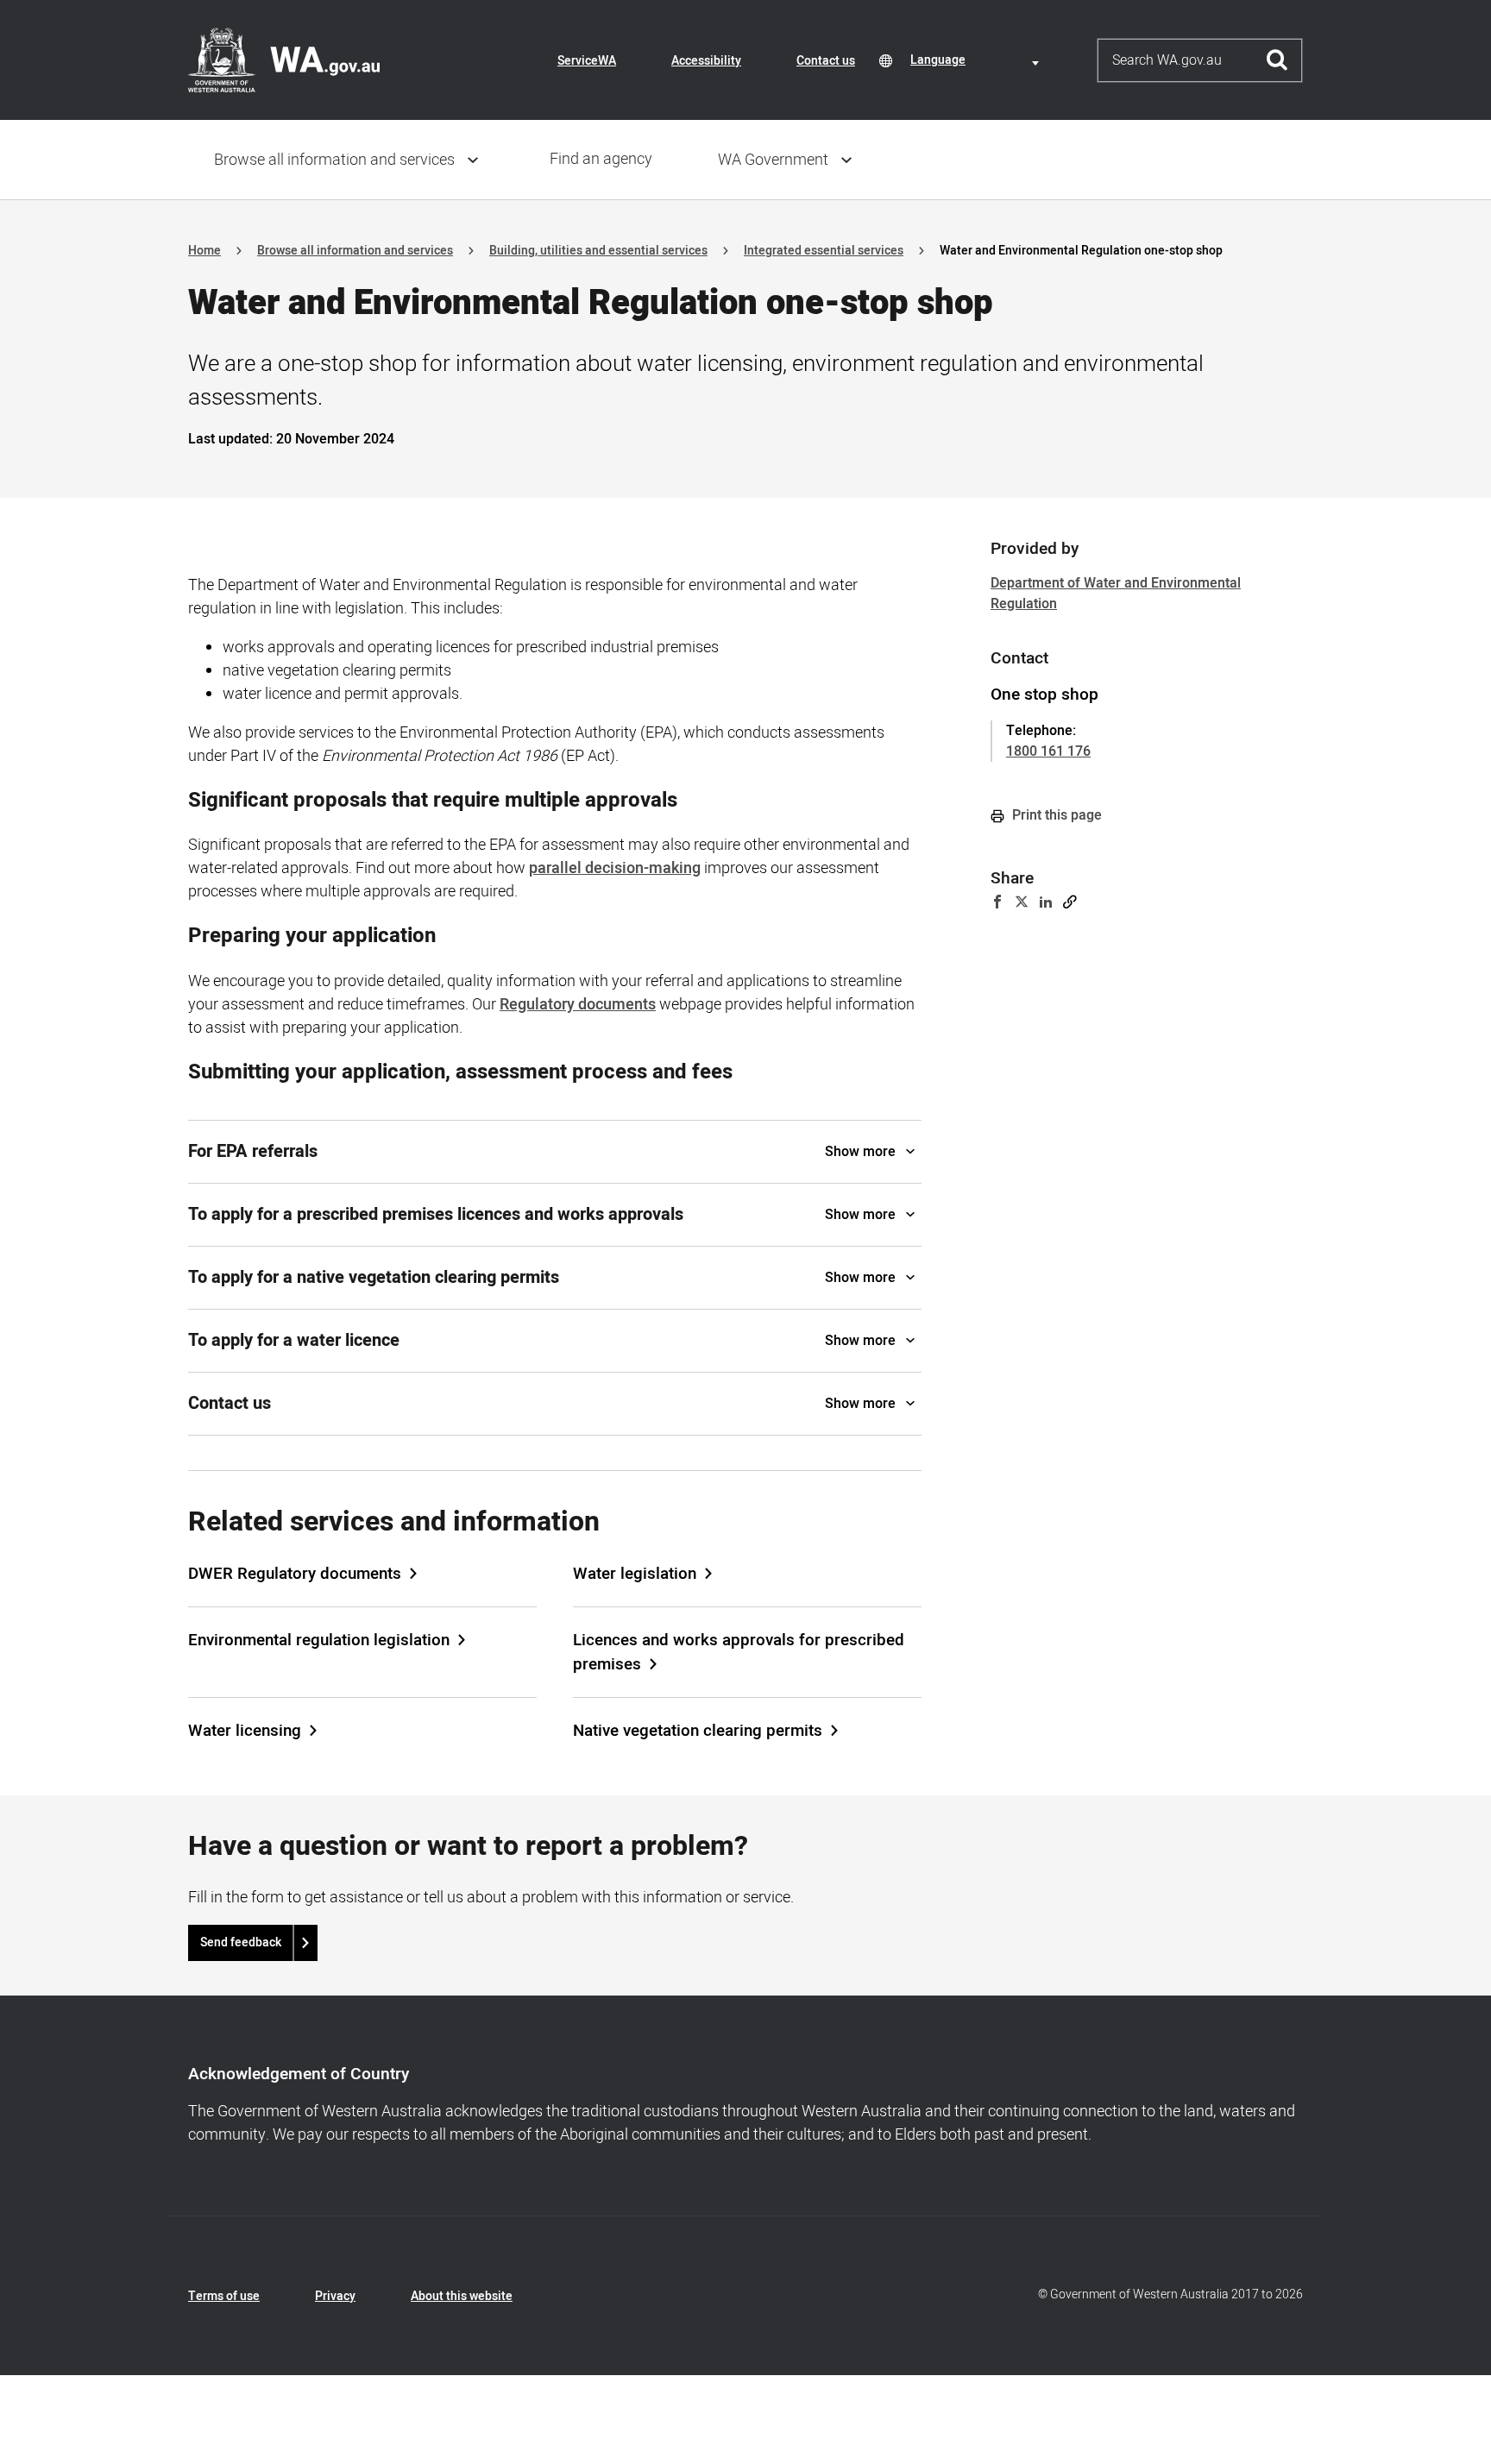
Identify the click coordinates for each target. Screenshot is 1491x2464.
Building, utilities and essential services (598, 251)
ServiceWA (587, 61)
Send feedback (241, 1942)
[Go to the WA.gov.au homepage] (284, 60)
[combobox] (978, 60)
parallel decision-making (615, 868)
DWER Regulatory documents (295, 1574)
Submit (1277, 60)
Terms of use (224, 2296)
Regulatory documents (578, 1005)
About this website (462, 2296)
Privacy (335, 2296)
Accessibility (706, 61)
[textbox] (978, 60)
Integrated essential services (824, 251)
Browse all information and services (334, 160)
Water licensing (245, 1731)
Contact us (826, 61)
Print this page (1055, 815)
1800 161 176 (1048, 751)
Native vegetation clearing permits (698, 1731)
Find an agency (601, 159)
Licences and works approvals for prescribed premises (739, 1652)
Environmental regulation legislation (319, 1640)
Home (204, 251)
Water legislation (635, 1574)
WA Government (773, 160)
